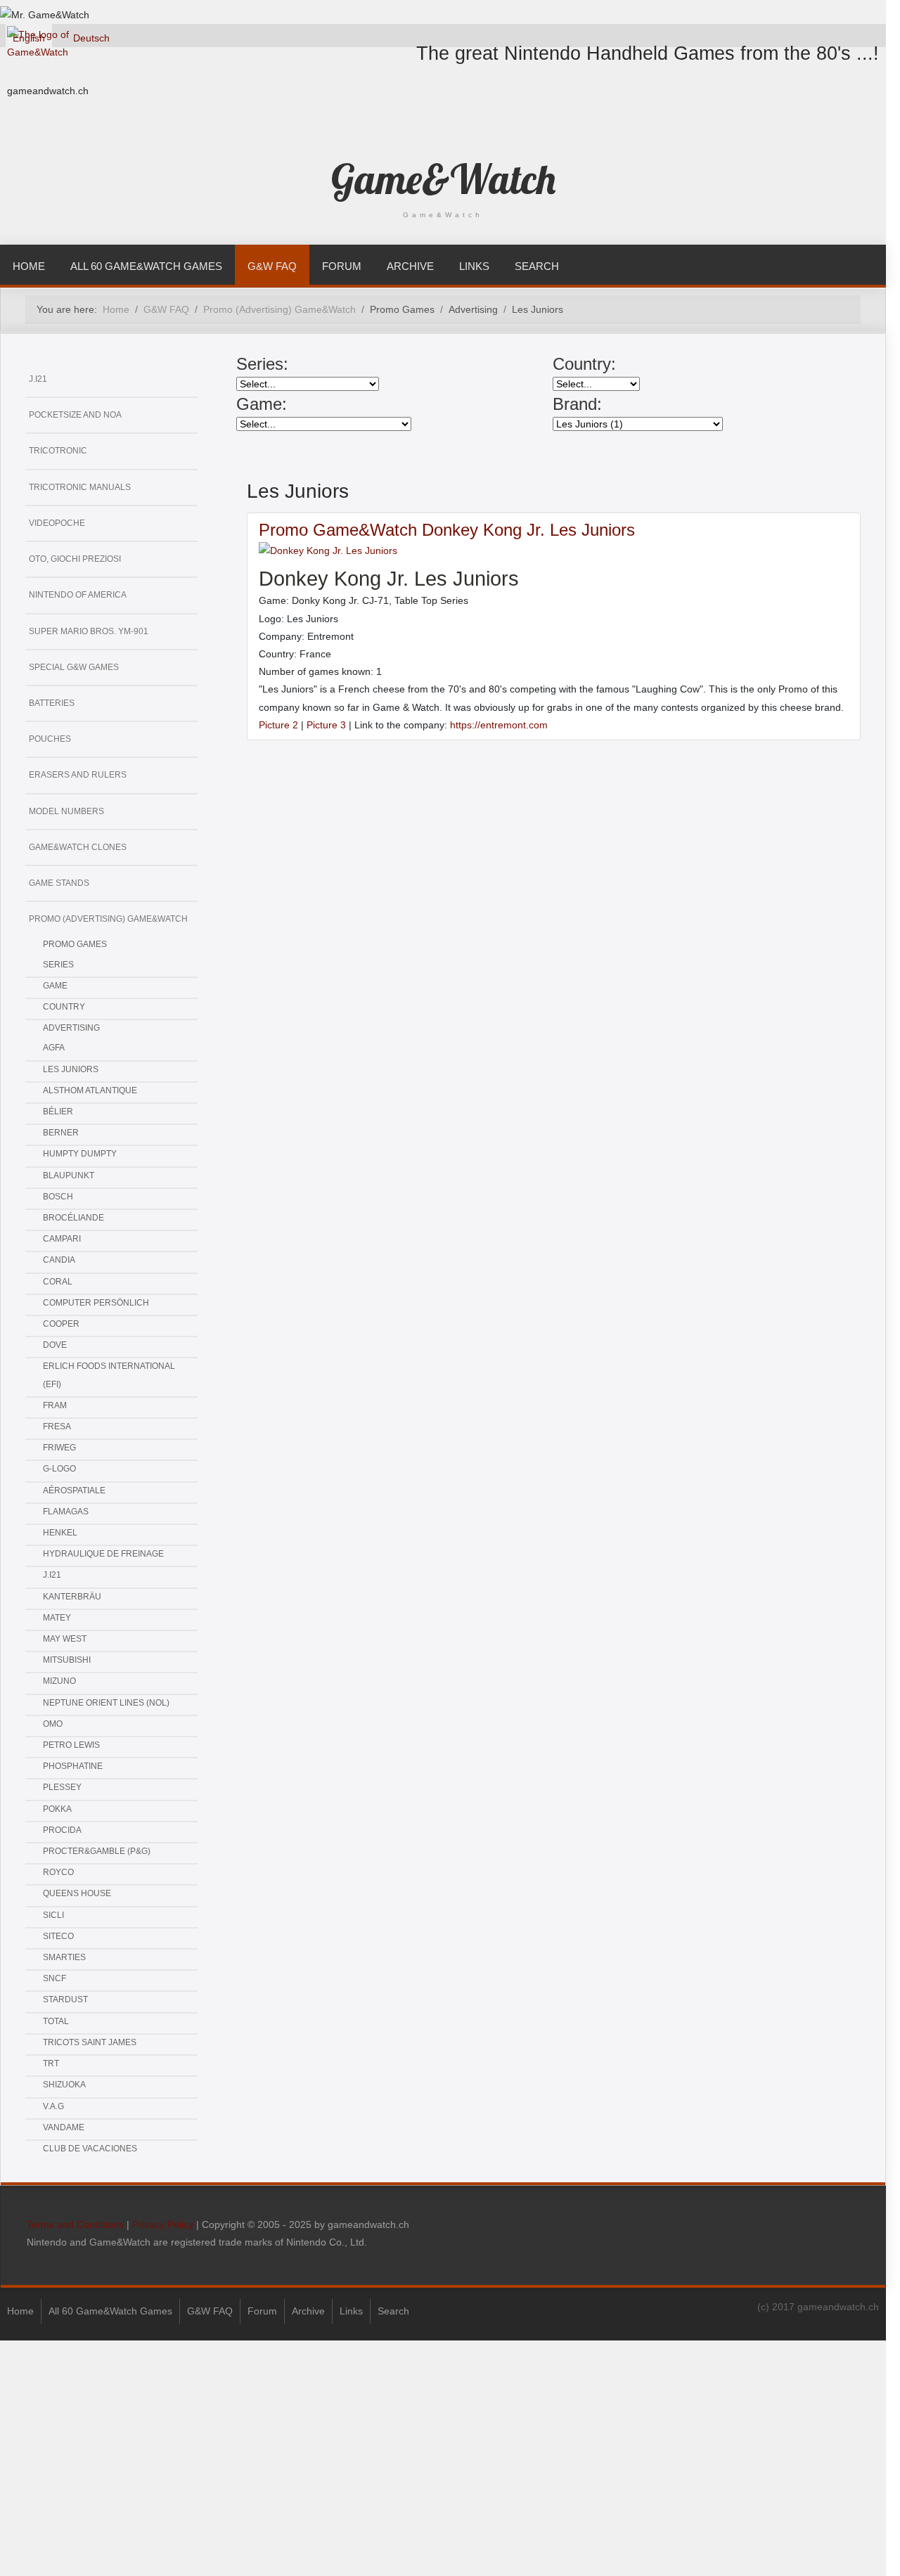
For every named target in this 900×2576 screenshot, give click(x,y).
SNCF (54, 1978)
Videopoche (57, 523)
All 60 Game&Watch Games (146, 266)
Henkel (60, 1533)
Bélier (58, 1112)
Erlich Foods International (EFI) (109, 1375)
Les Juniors (71, 1069)
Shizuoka (64, 2085)
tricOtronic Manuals (80, 487)
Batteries (52, 703)
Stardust (65, 1999)
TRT (51, 2063)
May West (65, 1639)
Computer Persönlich (96, 1303)
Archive (410, 266)
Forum (342, 266)
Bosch (58, 1197)
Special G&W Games (74, 667)
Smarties (64, 1957)
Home (29, 266)
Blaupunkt (69, 1176)
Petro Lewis (71, 1745)
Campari (62, 1239)
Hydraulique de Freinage (103, 1554)
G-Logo (59, 1469)
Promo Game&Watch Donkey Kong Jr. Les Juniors (447, 530)
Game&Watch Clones (78, 847)
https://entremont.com (499, 725)
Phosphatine (73, 1766)
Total (56, 2021)
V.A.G (53, 2106)
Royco (58, 1872)
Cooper (61, 1324)
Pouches (50, 739)
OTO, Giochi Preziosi (75, 559)
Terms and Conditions (75, 2224)
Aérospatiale (74, 1490)
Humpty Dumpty (80, 1154)
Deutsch (91, 38)
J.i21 (38, 379)
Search (537, 266)
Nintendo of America (78, 595)
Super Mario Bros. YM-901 (89, 631)
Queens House (77, 1893)
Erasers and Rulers (78, 775)
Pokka (57, 1809)
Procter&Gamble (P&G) (97, 1851)
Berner (61, 1133)
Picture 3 (326, 725)
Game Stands (59, 883)
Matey (57, 1618)
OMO (53, 1724)
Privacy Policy (163, 2224)
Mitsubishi (67, 1660)
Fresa (57, 1427)
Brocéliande (73, 1218)
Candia (59, 1260)
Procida (62, 1830)
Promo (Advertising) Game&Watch (108, 919)
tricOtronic (58, 451)
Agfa (54, 1048)
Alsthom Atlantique (90, 1090)
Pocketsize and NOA (75, 415)
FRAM (55, 1405)
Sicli (53, 1915)
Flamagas (66, 1512)
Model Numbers (66, 811)
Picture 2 (278, 725)
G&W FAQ (272, 266)
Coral (58, 1282)
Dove (55, 1345)
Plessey (62, 1787)
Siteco (58, 1936)
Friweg (59, 1448)
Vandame (64, 2127)
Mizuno (59, 1681)
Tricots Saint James (90, 2042)
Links (474, 266)
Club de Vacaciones (90, 2149)
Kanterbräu (72, 1597)
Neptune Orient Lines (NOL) (106, 1703)
